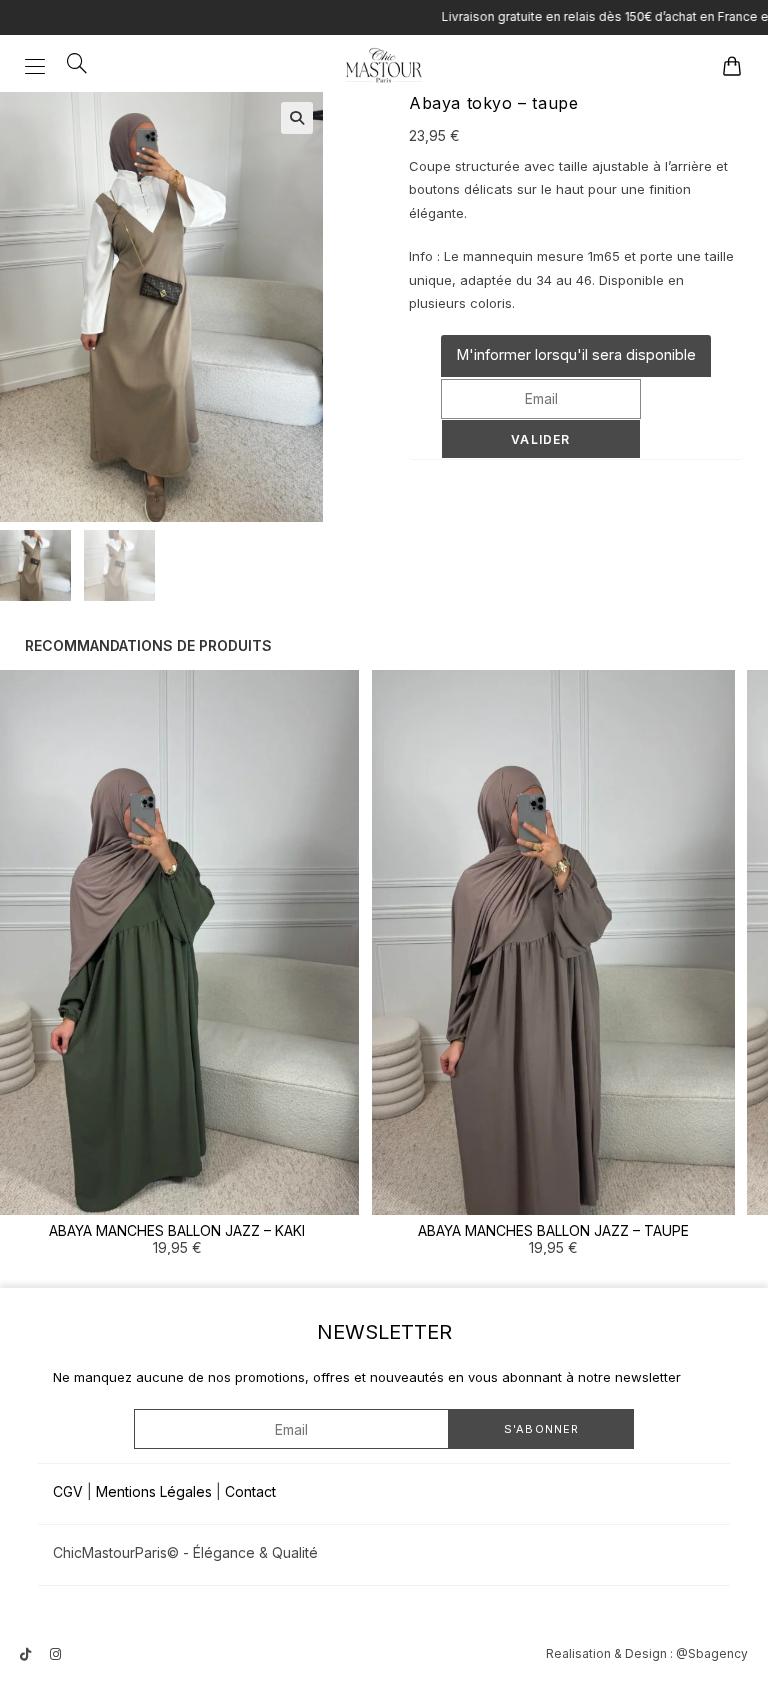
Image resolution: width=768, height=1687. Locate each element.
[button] (297, 118)
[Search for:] (70, 65)
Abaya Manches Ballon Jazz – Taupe (553, 1230)
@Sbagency (712, 1653)
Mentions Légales (154, 1491)
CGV (68, 1491)
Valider (540, 439)
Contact (250, 1491)
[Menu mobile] (38, 65)
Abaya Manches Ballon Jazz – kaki (177, 1230)
